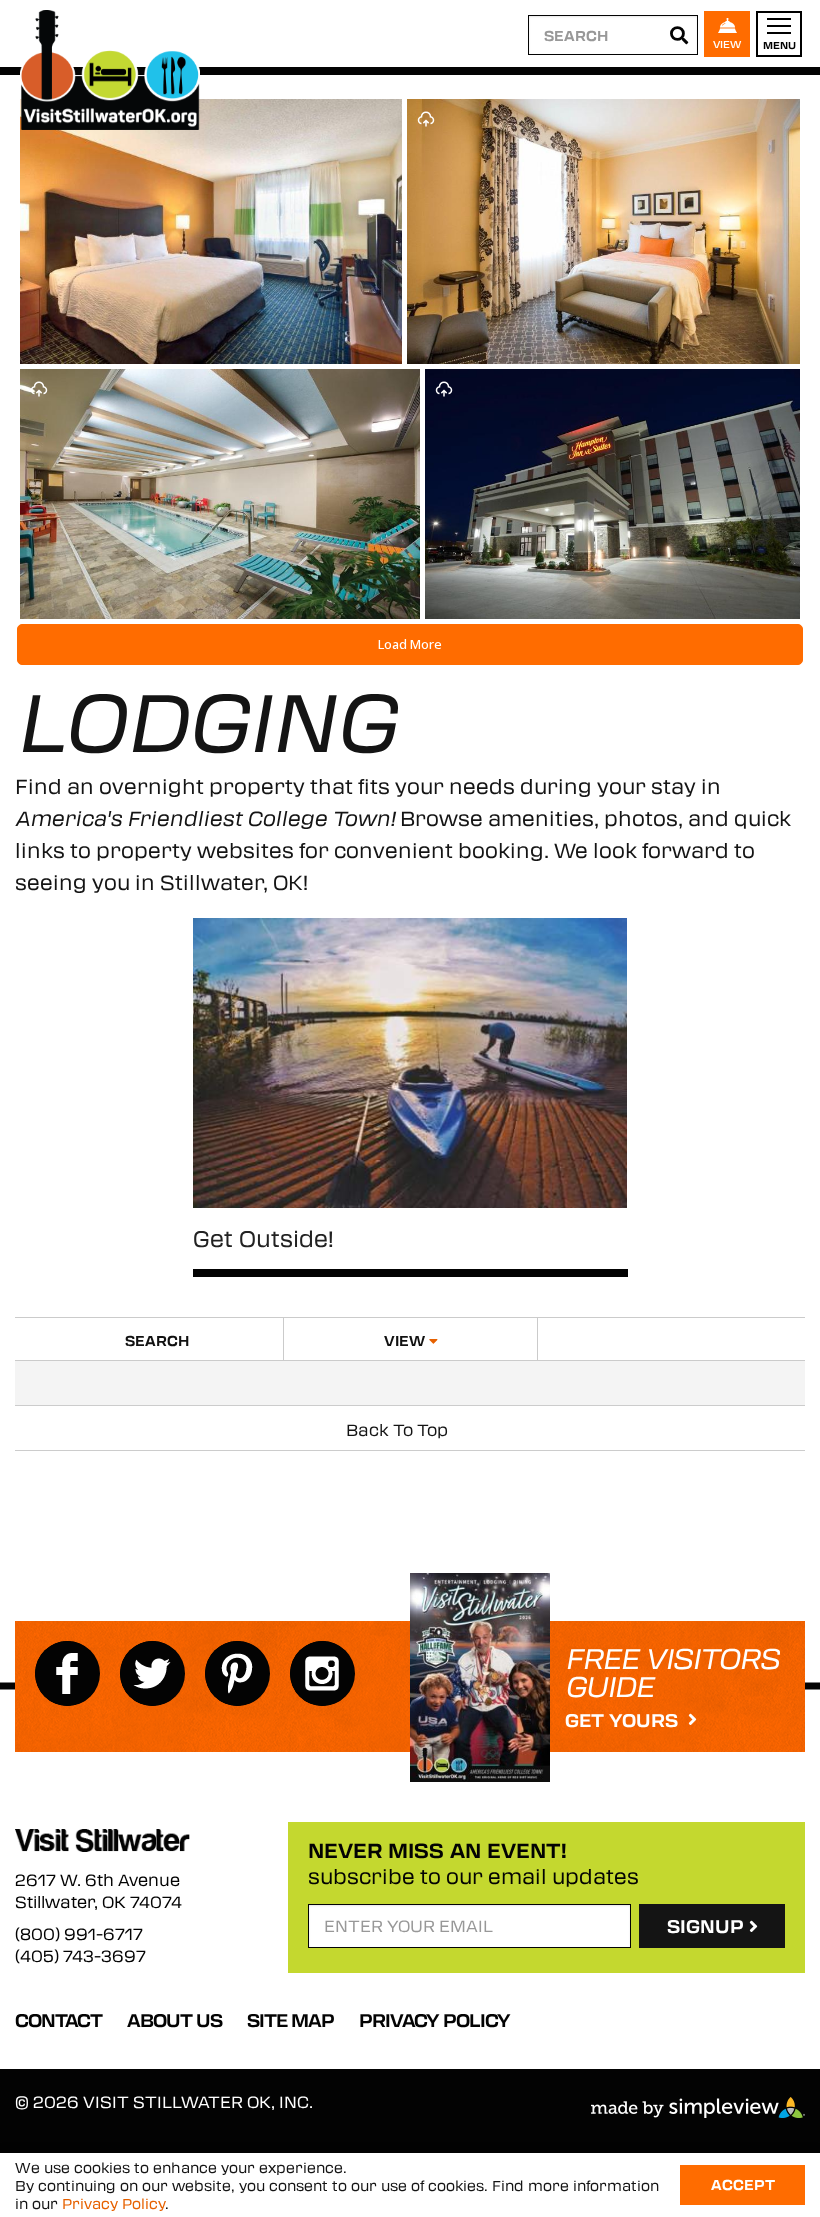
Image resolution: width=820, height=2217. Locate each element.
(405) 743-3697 (80, 1956)
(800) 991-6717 (79, 1934)
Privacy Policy (434, 2020)
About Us (174, 2020)
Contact (58, 2020)
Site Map (290, 2020)
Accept (743, 2184)
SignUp (708, 1926)
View (406, 1340)
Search (157, 1340)
